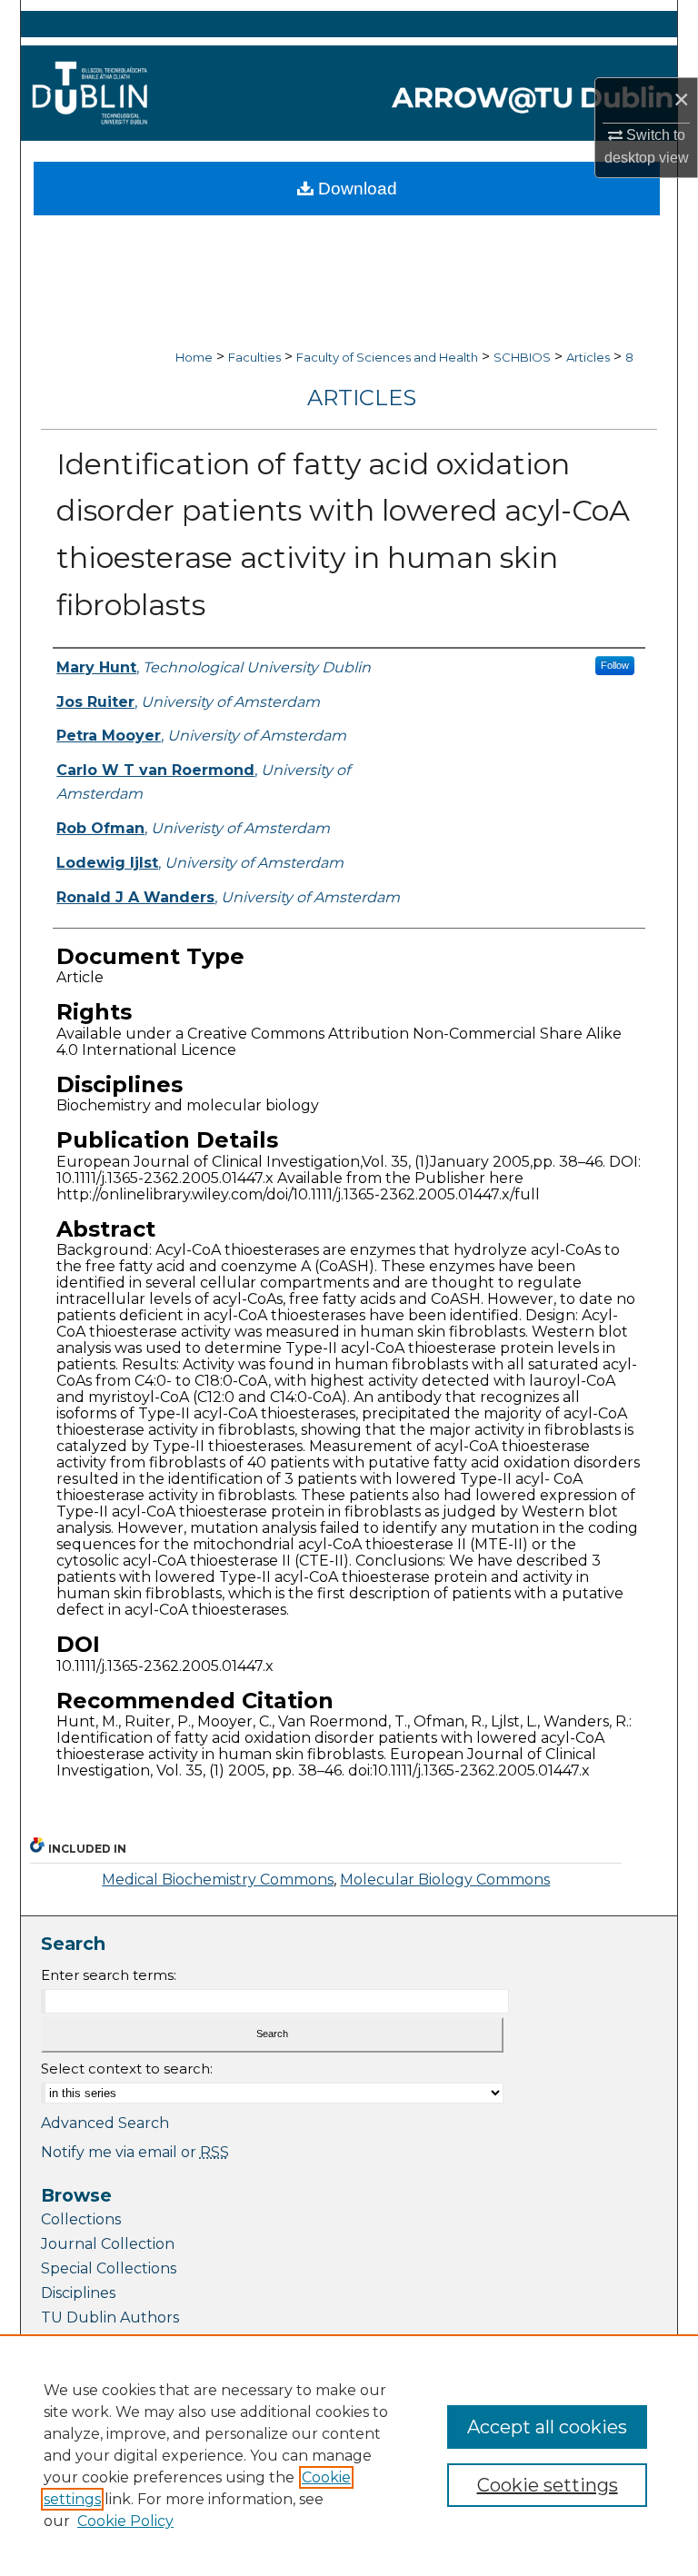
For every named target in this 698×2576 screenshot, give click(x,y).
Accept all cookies (547, 2427)
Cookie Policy (125, 2521)
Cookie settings (548, 2485)
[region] (349, 2455)
